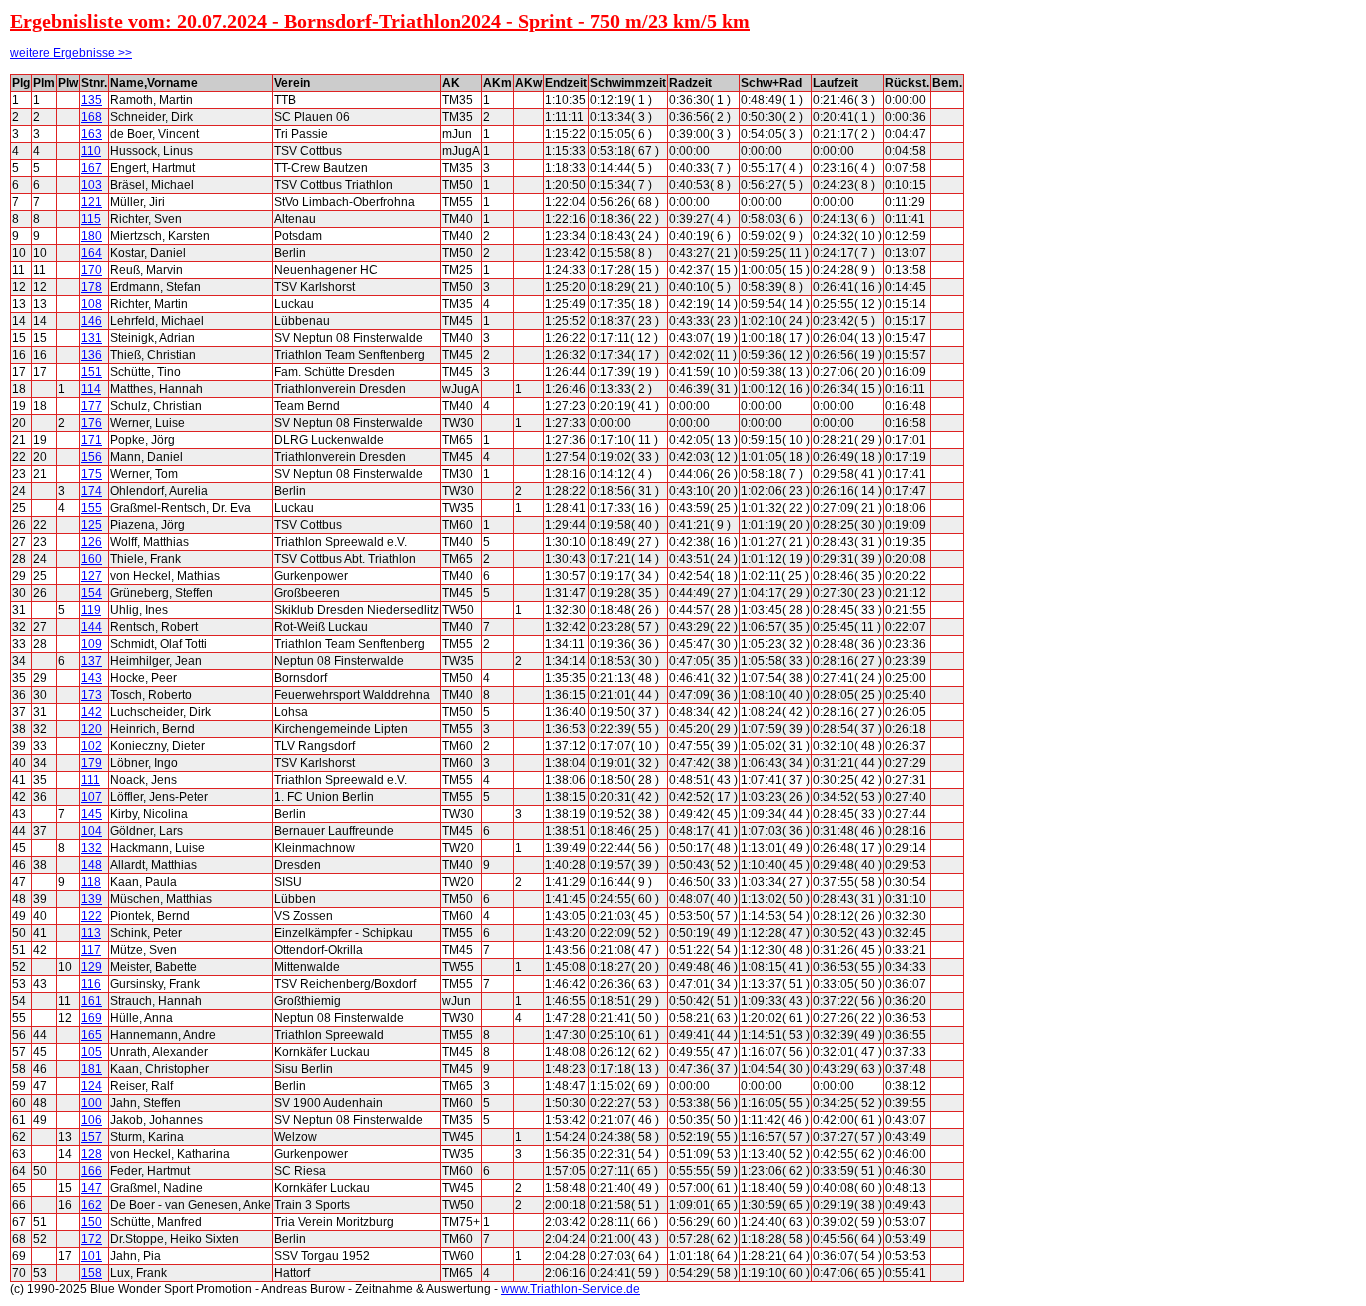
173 (91, 695)
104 (91, 831)
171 (91, 440)
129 (91, 967)
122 (91, 916)
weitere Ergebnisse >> (71, 53)
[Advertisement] (1054, 374)
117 (91, 950)
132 (91, 848)
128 (91, 1154)
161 (91, 1001)
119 (91, 610)
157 (91, 1137)
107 (91, 797)
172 (91, 1239)
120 (91, 729)
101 (91, 1256)
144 (91, 627)
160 (91, 559)
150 (91, 1222)
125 (91, 525)
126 (91, 542)
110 (91, 151)
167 (91, 168)
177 (91, 406)
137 (91, 661)
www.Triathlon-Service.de (570, 1289)
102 (91, 746)
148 (91, 865)
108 (91, 304)
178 (91, 287)
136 (91, 355)
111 (90, 780)
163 (91, 134)
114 (91, 389)
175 (91, 474)
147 (91, 1188)
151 (91, 372)
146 (91, 321)
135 (91, 100)
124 (91, 1086)
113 (91, 933)
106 (91, 1120)
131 (91, 338)
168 (91, 117)
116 (91, 984)
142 (91, 712)
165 (91, 1035)
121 (91, 202)
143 (91, 678)
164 (91, 253)
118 (91, 882)
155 (91, 508)
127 (91, 576)
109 (91, 644)
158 (91, 1273)
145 (91, 814)
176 (91, 423)
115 (91, 219)
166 (91, 1171)
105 (91, 1052)
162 (91, 1205)
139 (91, 899)
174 (91, 491)
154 (91, 593)
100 (91, 1103)
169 (91, 1018)
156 (91, 457)
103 (91, 185)
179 (91, 763)
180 (91, 236)
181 (91, 1069)
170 (91, 270)
